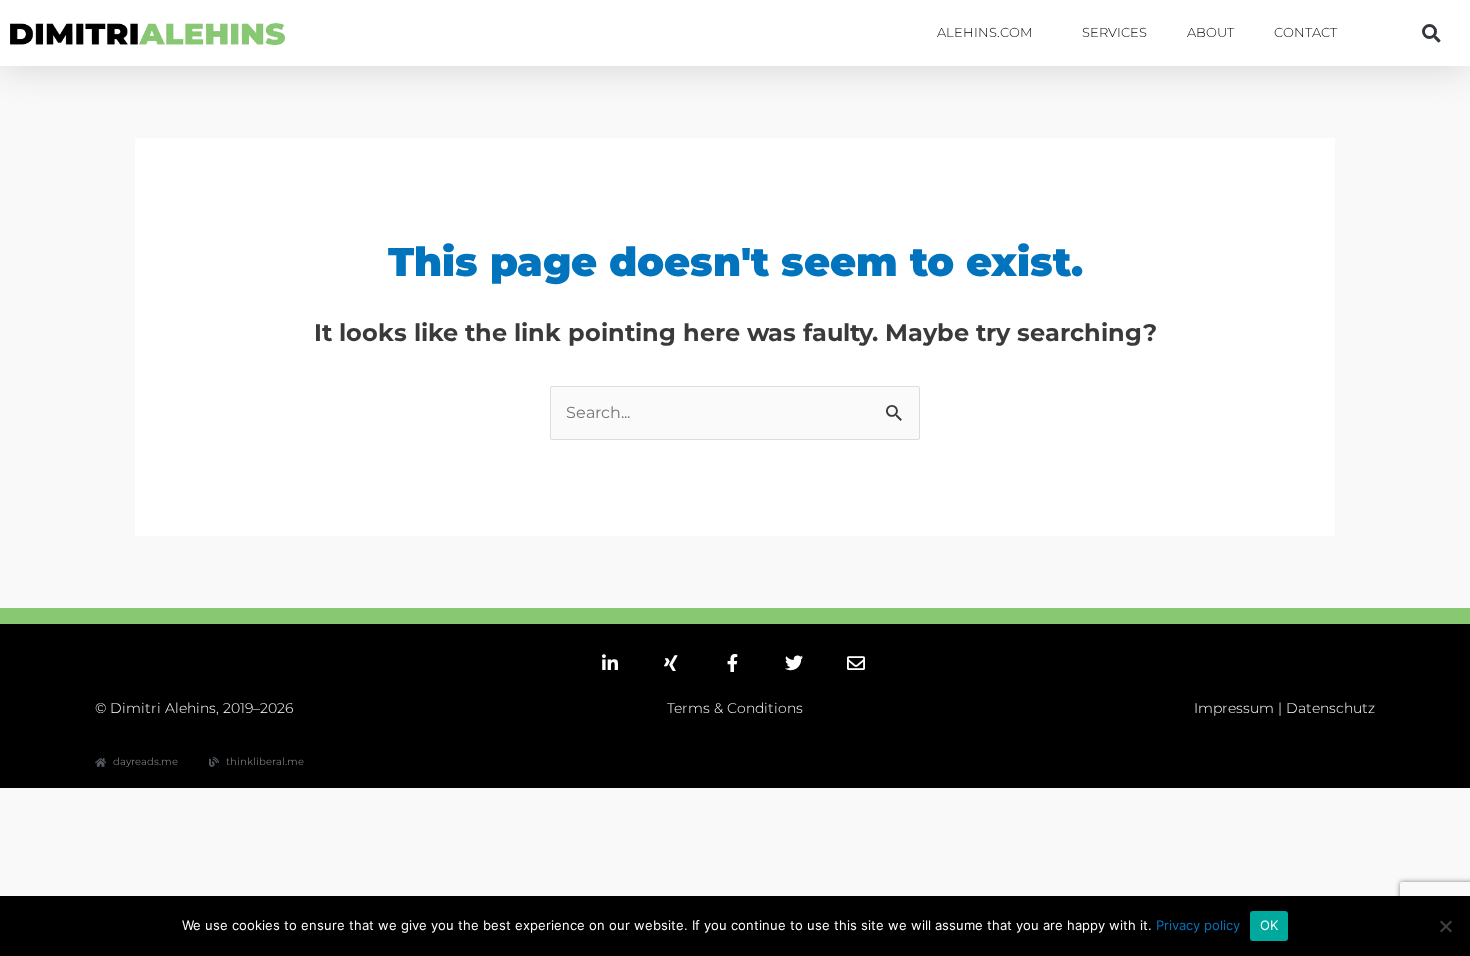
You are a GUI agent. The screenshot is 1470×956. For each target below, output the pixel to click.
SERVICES (1114, 32)
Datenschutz (1330, 708)
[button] (1431, 33)
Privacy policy (1198, 925)
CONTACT (1305, 32)
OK (1269, 925)
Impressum (1234, 708)
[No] (1445, 926)
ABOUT (1210, 32)
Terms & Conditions (735, 708)
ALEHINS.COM (984, 32)
